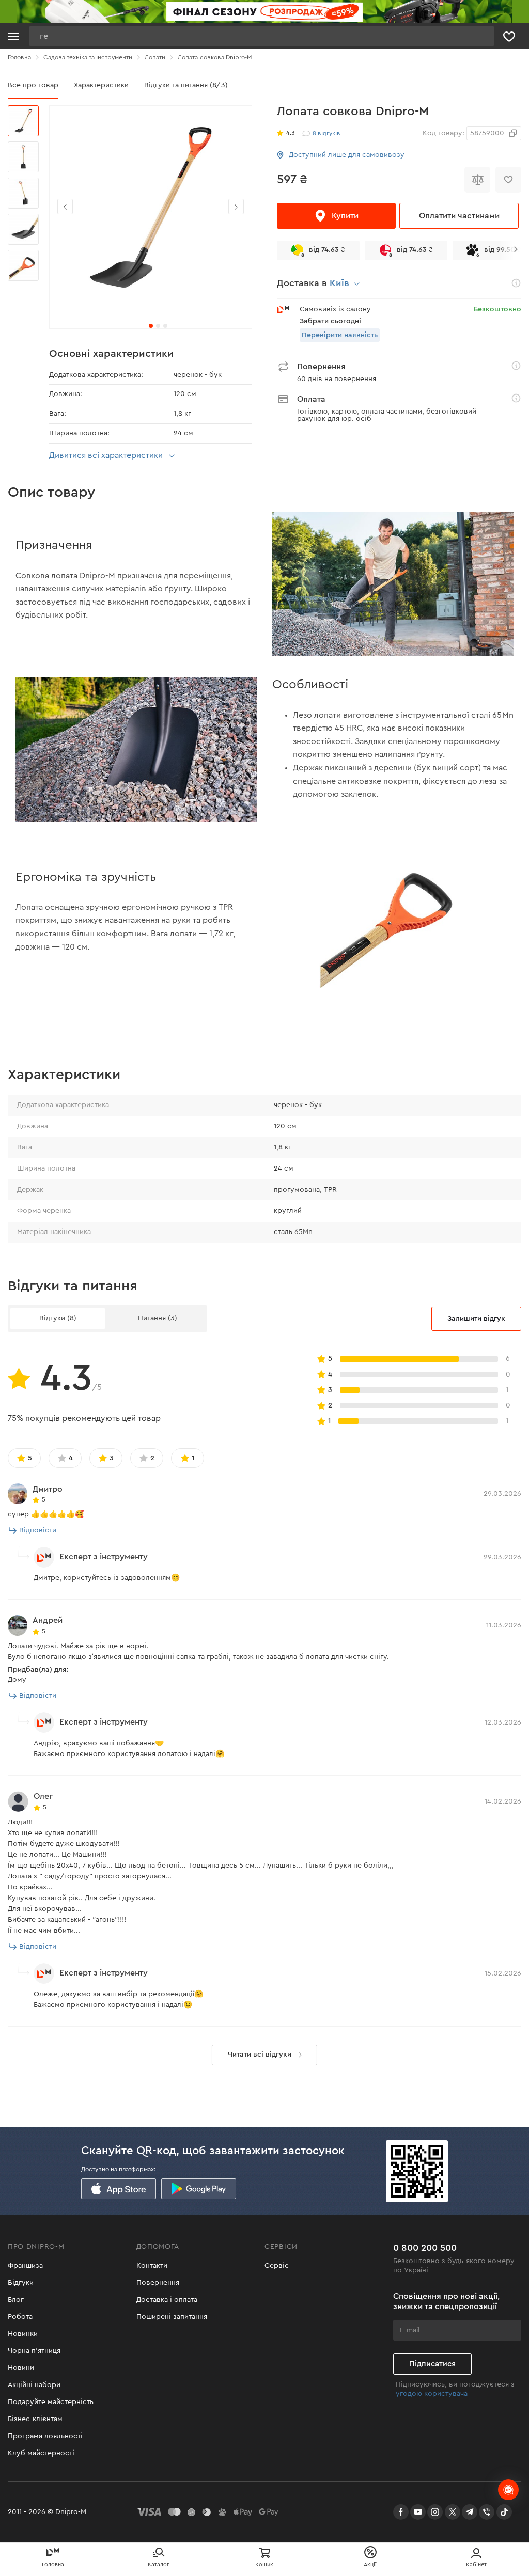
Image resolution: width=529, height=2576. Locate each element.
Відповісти (38, 1530)
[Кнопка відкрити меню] (13, 36)
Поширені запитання (172, 2317)
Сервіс (277, 2266)
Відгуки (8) (58, 1318)
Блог (16, 2300)
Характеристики (101, 85)
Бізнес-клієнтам (35, 2419)
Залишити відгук (476, 1319)
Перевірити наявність (340, 335)
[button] (236, 207)
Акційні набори (34, 2385)
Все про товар (33, 85)
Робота (20, 2317)
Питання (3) (158, 1318)
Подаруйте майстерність (51, 2402)
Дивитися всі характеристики (106, 455)
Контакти (152, 2266)
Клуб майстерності (41, 2453)
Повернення (158, 2283)
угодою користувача (432, 2394)
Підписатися (432, 2364)
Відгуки (21, 2283)
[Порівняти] (477, 180)
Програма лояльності (45, 2436)
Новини (21, 2368)
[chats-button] (508, 2490)
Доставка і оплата (167, 2300)
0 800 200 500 (425, 2248)
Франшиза (25, 2266)
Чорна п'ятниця (34, 2351)
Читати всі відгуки (260, 2055)
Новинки (23, 2334)
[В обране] (508, 180)
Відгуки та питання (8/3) (186, 85)
